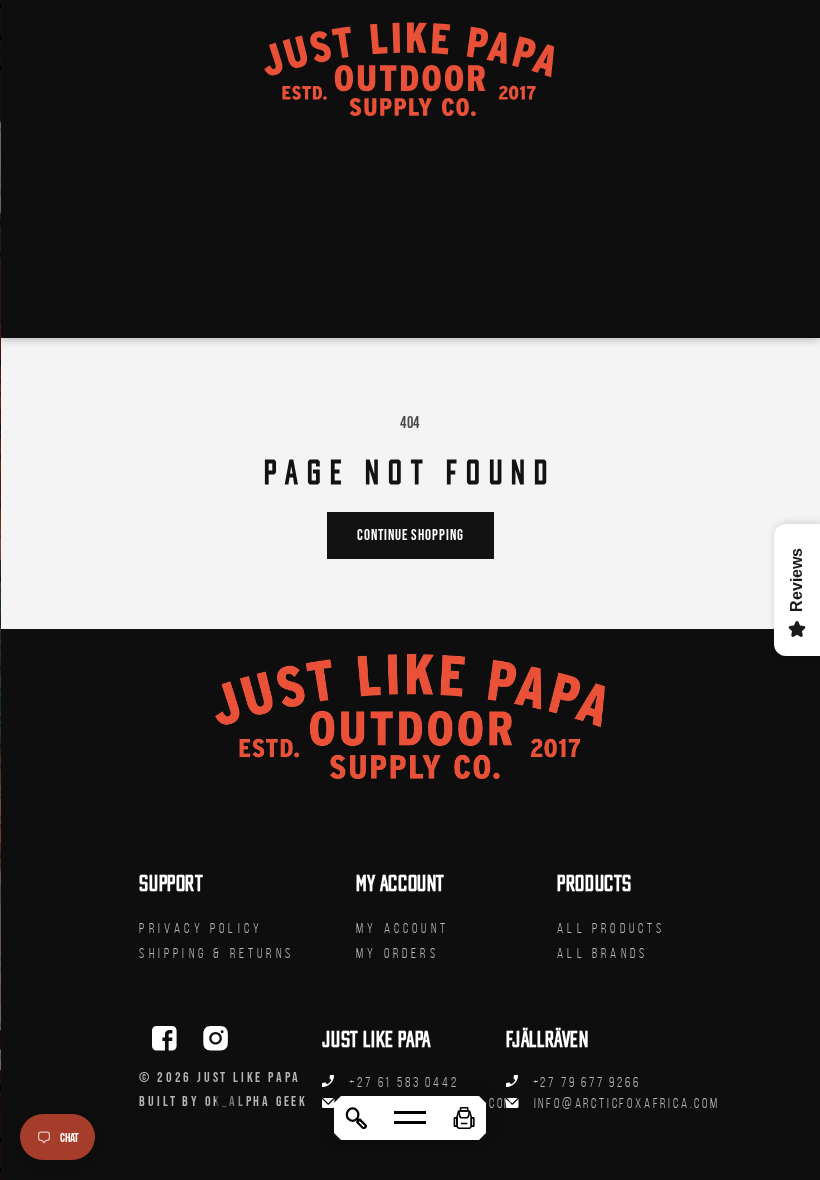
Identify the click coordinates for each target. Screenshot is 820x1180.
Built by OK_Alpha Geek (223, 1101)
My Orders (397, 953)
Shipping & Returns (216, 953)
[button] (464, 1118)
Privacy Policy (201, 928)
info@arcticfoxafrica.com (627, 1103)
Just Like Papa (249, 1077)
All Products (611, 928)
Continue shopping (410, 534)
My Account (402, 928)
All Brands (602, 953)
